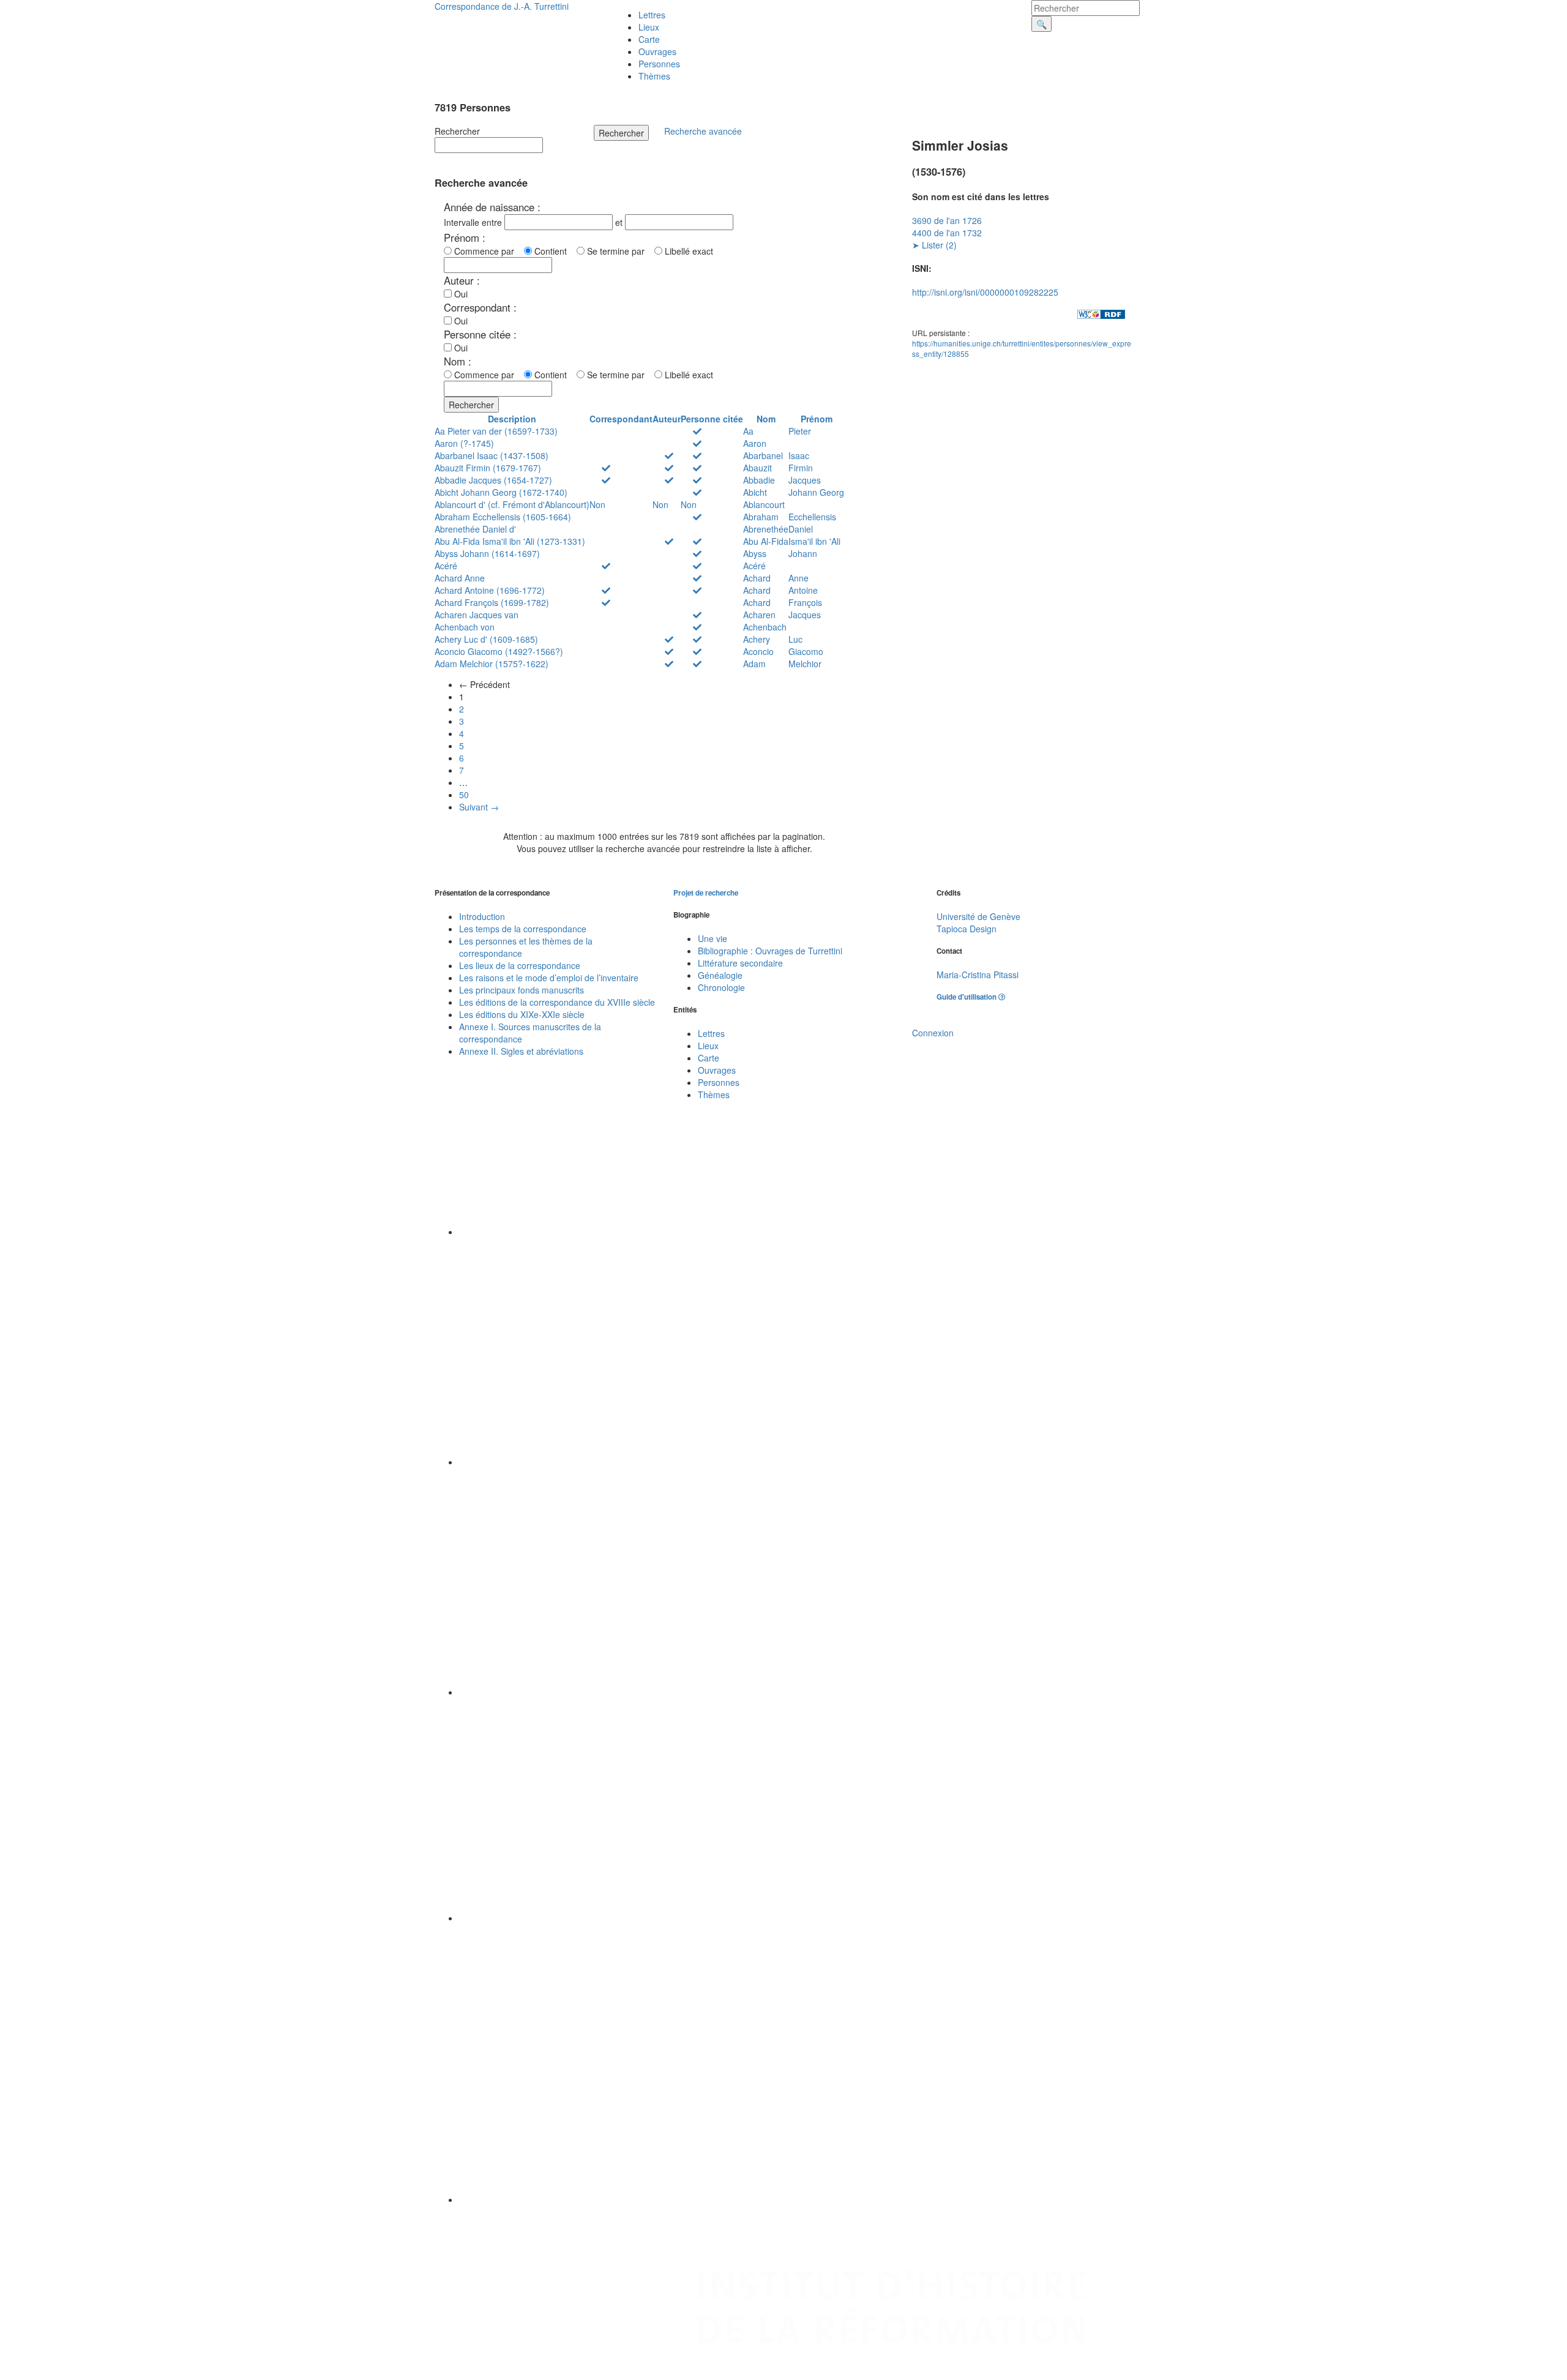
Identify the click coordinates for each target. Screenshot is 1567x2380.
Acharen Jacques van (477, 615)
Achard (757, 578)
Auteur (667, 419)
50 (464, 795)
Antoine (803, 590)
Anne (798, 578)
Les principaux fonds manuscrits (522, 990)
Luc (795, 639)
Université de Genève (978, 916)
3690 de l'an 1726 (947, 220)
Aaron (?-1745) (464, 443)
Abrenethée (766, 529)
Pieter (800, 431)
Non (597, 504)
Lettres (652, 15)
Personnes (659, 64)
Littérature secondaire (740, 963)
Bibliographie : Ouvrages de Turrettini (770, 951)
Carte (649, 39)
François (805, 602)
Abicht (755, 492)
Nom (766, 419)
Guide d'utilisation (967, 997)
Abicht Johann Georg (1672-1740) (501, 492)
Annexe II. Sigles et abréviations (521, 1051)
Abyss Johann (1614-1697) (487, 553)
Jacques (805, 480)
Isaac (799, 455)
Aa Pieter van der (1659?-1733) (496, 431)
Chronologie (721, 987)
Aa (748, 431)
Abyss (755, 553)
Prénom (817, 419)
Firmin (801, 468)
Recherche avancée (703, 131)
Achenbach (765, 627)
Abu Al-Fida (766, 541)
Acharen (759, 615)
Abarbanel (763, 455)
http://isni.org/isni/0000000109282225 (985, 292)
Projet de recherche (706, 893)
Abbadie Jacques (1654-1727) (493, 480)
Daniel (801, 529)
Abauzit (757, 468)
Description (512, 419)
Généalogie (720, 975)
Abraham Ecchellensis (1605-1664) (503, 517)
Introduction (482, 916)
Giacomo (806, 651)
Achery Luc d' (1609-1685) (486, 639)
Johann (803, 553)
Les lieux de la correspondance (520, 965)
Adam (754, 664)
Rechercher (457, 131)
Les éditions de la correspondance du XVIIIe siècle (557, 1002)
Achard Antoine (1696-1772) (490, 590)
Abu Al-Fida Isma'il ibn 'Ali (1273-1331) (510, 541)
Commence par (487, 251)
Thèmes (654, 76)
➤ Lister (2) (934, 245)
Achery (757, 639)
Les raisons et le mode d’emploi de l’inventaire (549, 978)
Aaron (755, 443)
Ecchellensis (812, 517)
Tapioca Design (967, 929)
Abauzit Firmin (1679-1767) (488, 468)
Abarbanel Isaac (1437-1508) (492, 455)
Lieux (649, 27)
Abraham (761, 517)
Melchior (805, 664)
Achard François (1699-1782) (492, 602)
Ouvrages (657, 51)
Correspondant (621, 419)
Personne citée (712, 419)
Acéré (446, 566)
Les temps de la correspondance (523, 929)
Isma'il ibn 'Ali (814, 541)
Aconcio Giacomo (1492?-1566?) (499, 651)
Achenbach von (465, 627)
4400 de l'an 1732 (947, 233)
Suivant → (479, 807)
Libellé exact (688, 251)
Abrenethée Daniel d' (475, 529)
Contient (553, 251)
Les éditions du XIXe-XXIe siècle (522, 1014)
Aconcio (758, 651)
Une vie (712, 938)
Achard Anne (460, 578)
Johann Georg (816, 492)
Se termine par (618, 251)
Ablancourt (764, 504)
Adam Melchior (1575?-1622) (492, 664)
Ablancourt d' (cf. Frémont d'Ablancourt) (512, 504)
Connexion (933, 1033)
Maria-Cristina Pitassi (978, 975)
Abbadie (759, 480)
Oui (460, 294)
